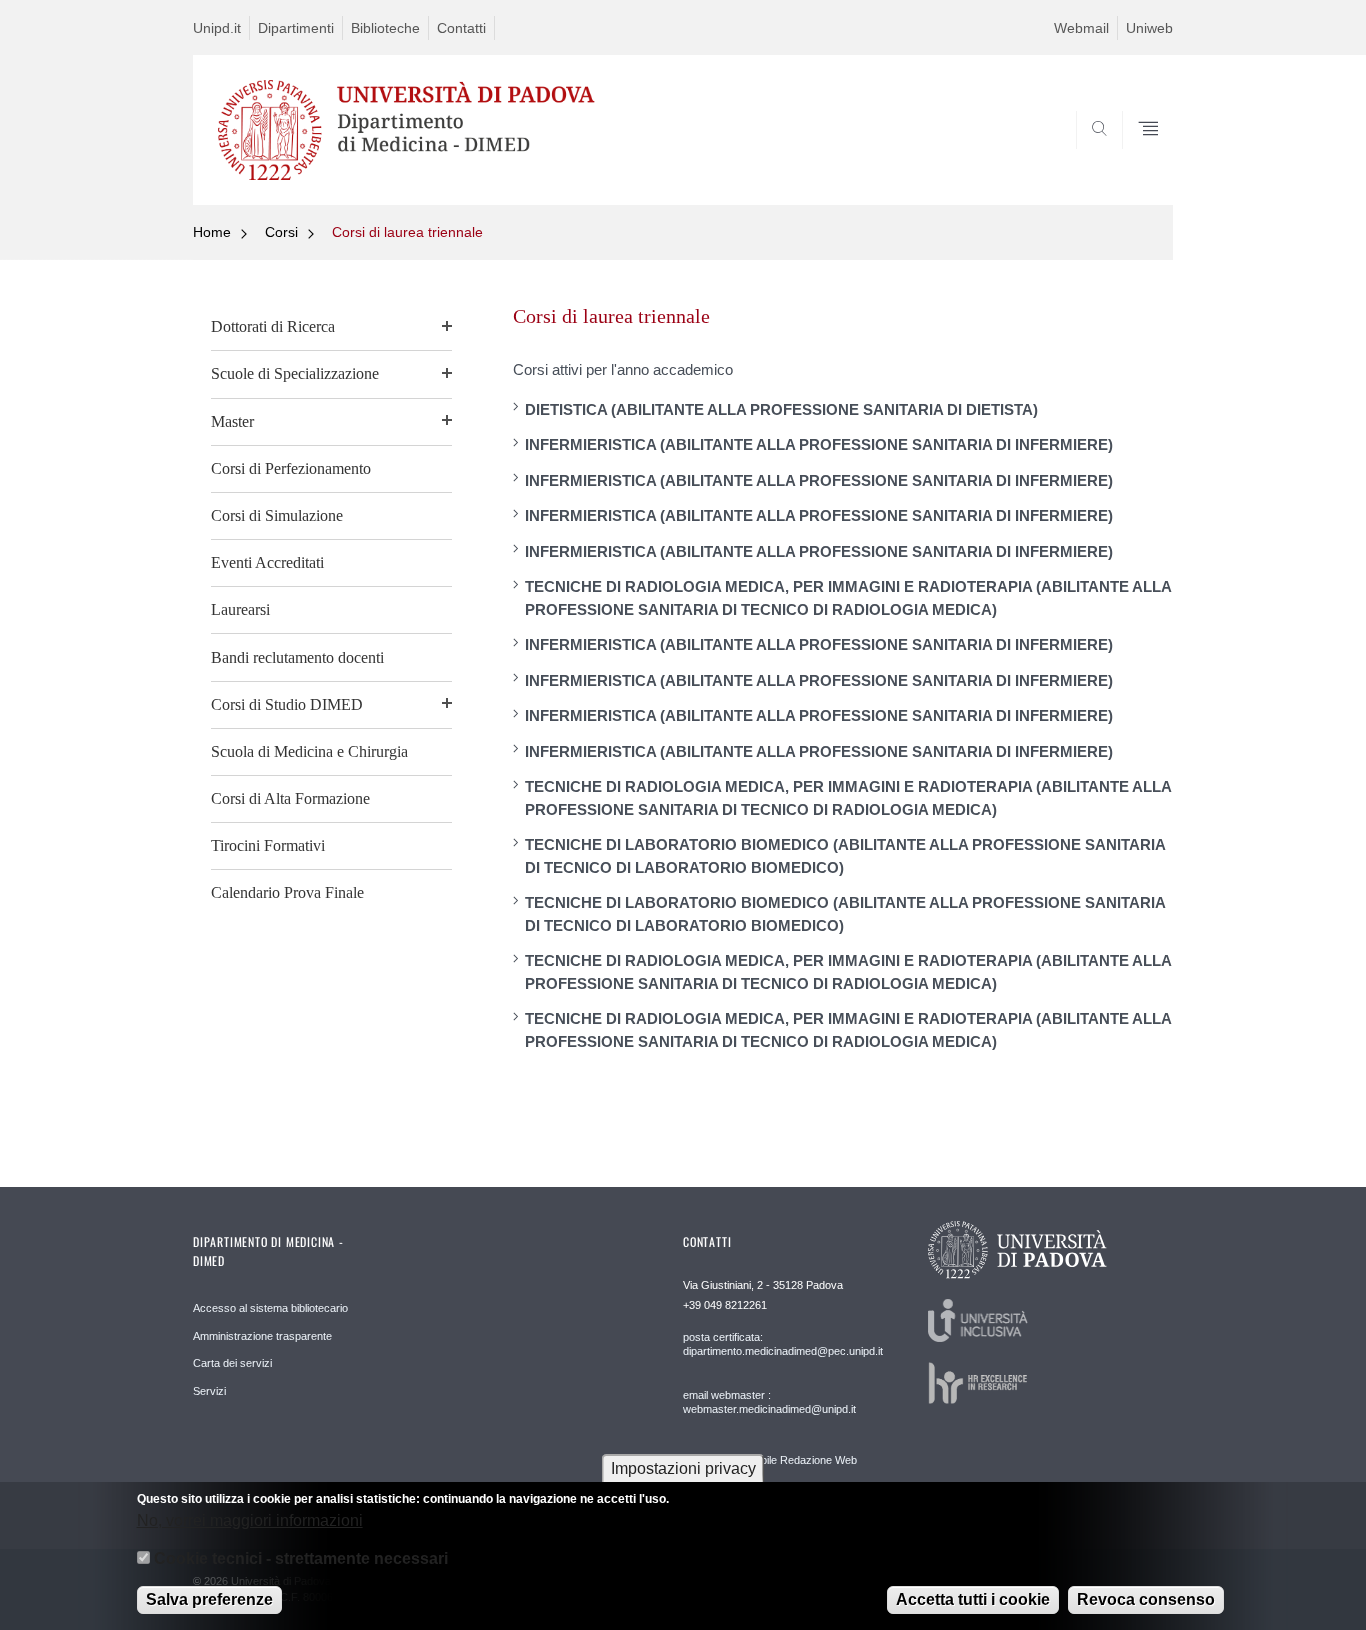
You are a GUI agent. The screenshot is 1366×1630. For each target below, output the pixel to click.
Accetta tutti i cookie (973, 1599)
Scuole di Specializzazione (295, 373)
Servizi (209, 1391)
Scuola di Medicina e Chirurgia (309, 751)
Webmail (1081, 28)
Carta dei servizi (232, 1363)
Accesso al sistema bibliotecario (270, 1308)
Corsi (281, 232)
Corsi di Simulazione (277, 515)
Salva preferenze (209, 1599)
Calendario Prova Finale (287, 892)
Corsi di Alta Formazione (290, 798)
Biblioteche (385, 28)
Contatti (461, 28)
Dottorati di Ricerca (273, 326)
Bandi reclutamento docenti (297, 657)
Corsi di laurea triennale (407, 232)
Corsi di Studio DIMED (287, 704)
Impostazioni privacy (683, 1468)
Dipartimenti (296, 28)
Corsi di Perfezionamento (291, 468)
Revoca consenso (1146, 1599)
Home (212, 232)
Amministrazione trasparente (262, 1336)
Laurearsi (240, 609)
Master (232, 421)
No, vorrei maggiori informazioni (250, 1519)
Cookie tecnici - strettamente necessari (301, 1558)
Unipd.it (217, 28)
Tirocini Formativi (268, 845)
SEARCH (1137, 157)
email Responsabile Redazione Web (770, 1460)
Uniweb (1149, 28)
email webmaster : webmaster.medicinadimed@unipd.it (769, 1402)
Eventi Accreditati (267, 562)
